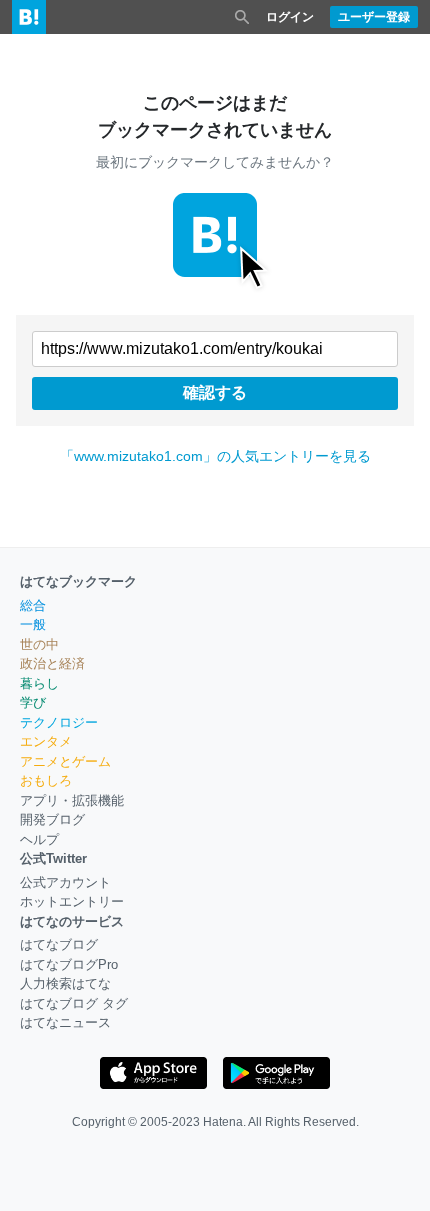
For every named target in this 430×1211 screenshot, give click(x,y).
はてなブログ (59, 944)
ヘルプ (39, 839)
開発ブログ (52, 819)
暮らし (39, 683)
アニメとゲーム (65, 761)
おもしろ (46, 780)
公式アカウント (65, 882)
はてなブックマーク (78, 581)
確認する (215, 392)
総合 (33, 605)
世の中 (39, 644)
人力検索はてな (65, 983)
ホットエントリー (72, 901)
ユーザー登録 (374, 17)
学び (33, 702)
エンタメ (46, 741)
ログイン (290, 17)
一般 (33, 624)
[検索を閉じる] (242, 17)
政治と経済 (52, 663)
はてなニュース (65, 1022)
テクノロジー (59, 722)
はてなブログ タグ (74, 1003)
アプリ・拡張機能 (72, 800)
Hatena (223, 1122)
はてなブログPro (69, 964)
